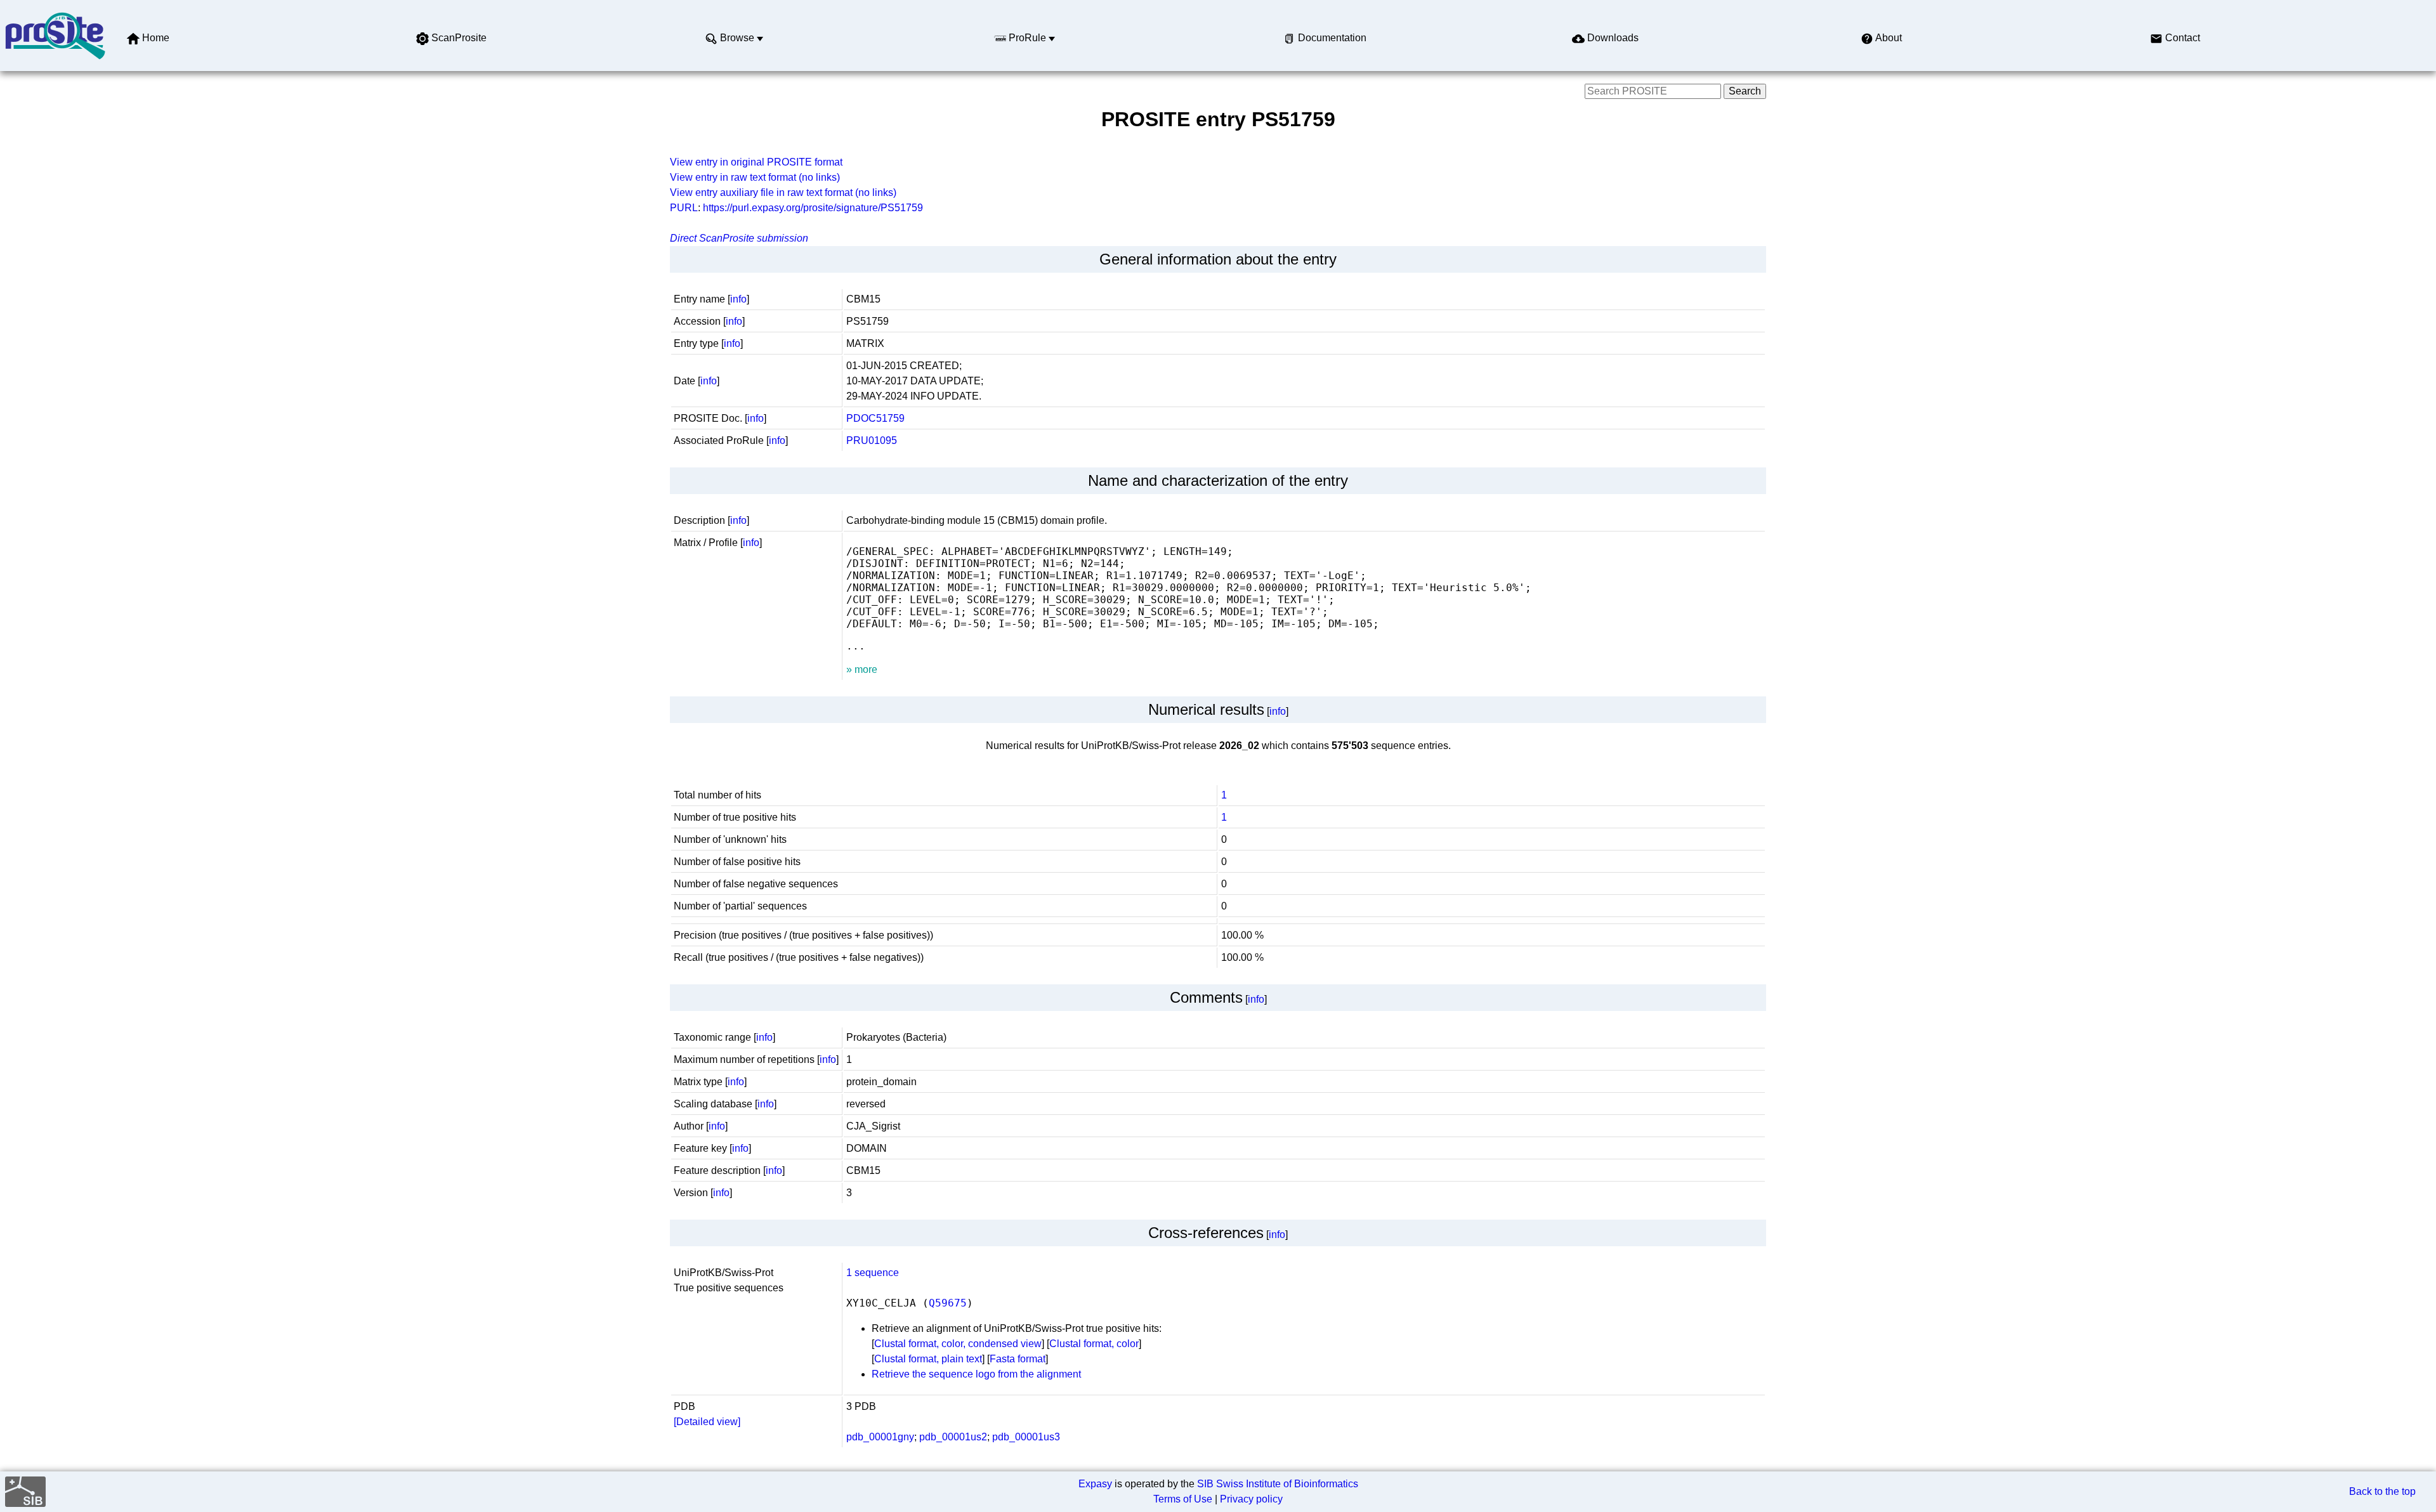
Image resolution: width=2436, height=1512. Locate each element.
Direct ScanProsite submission (739, 238)
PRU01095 (872, 440)
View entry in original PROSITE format (756, 162)
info (738, 299)
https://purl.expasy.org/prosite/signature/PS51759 (813, 208)
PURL (684, 208)
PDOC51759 (875, 418)
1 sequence (873, 1273)
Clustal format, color (1094, 1344)
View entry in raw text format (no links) (755, 177)
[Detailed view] (707, 1422)
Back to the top (2382, 1491)
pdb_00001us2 (953, 1437)
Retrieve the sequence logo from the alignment (976, 1374)
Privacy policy (1251, 1499)
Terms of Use (1183, 1499)
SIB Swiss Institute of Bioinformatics (1278, 1484)
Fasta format (1018, 1359)
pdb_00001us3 (1026, 1437)
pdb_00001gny (880, 1437)
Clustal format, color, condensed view (958, 1344)
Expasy (1095, 1484)
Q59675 (948, 1303)
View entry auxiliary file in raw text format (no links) (783, 192)
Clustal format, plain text (928, 1359)
